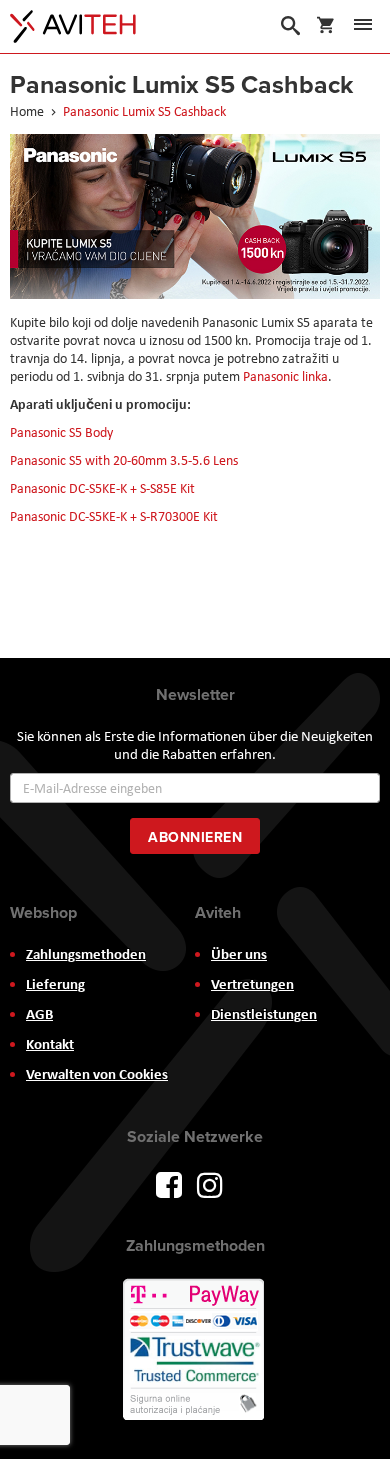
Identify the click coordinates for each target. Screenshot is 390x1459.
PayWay (195, 1351)
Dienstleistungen (264, 1014)
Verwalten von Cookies (97, 1074)
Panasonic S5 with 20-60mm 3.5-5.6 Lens (124, 460)
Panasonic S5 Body (61, 432)
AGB (39, 1014)
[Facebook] (169, 1183)
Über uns (239, 954)
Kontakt (50, 1044)
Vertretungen (252, 984)
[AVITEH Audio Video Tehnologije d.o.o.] (73, 26)
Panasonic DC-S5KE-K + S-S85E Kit (102, 488)
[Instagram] (210, 1183)
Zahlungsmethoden (86, 954)
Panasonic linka (285, 376)
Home (28, 111)
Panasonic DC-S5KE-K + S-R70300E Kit (114, 516)
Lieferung (55, 984)
